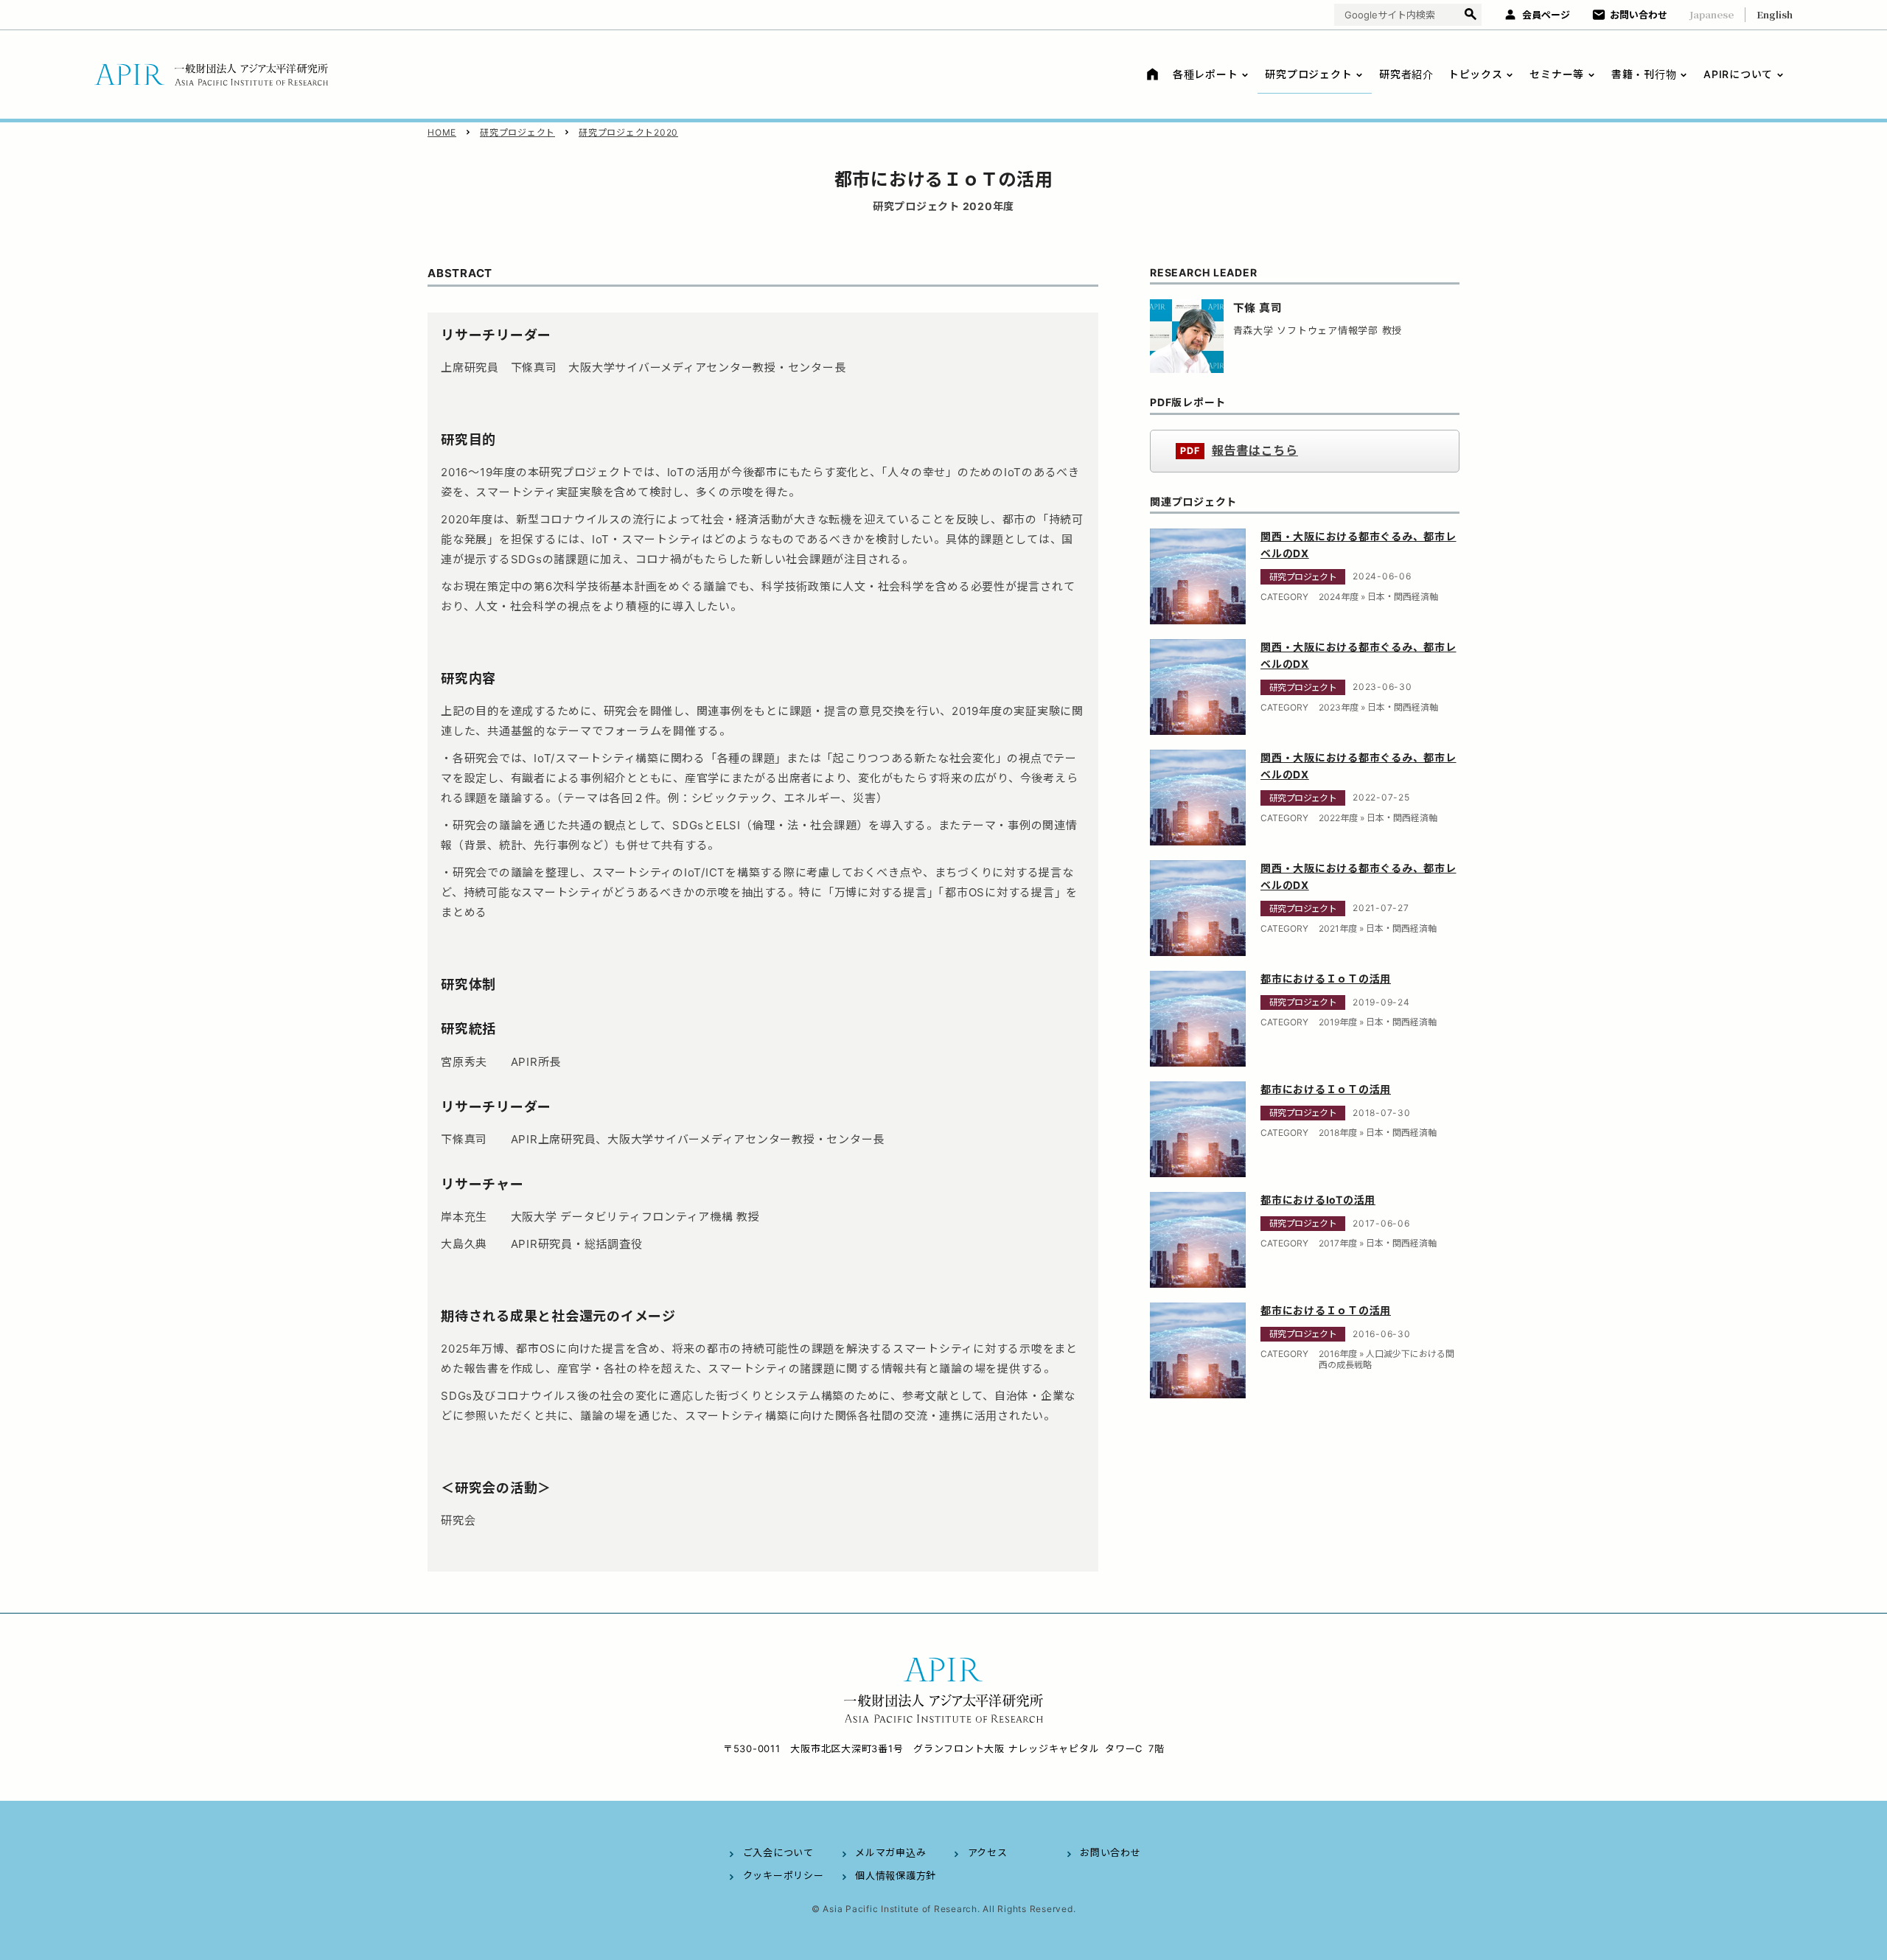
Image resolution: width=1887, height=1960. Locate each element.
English (1775, 14)
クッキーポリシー (784, 1875)
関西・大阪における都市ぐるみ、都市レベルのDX (1358, 545)
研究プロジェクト (517, 132)
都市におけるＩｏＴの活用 (1326, 979)
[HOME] (1150, 74)
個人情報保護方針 (896, 1875)
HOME (442, 132)
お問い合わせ (1639, 15)
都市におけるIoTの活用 (1318, 1200)
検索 (1470, 15)
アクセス (988, 1852)
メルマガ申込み (890, 1852)
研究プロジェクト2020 (628, 132)
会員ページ (1546, 15)
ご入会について (778, 1852)
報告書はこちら (1255, 451)
